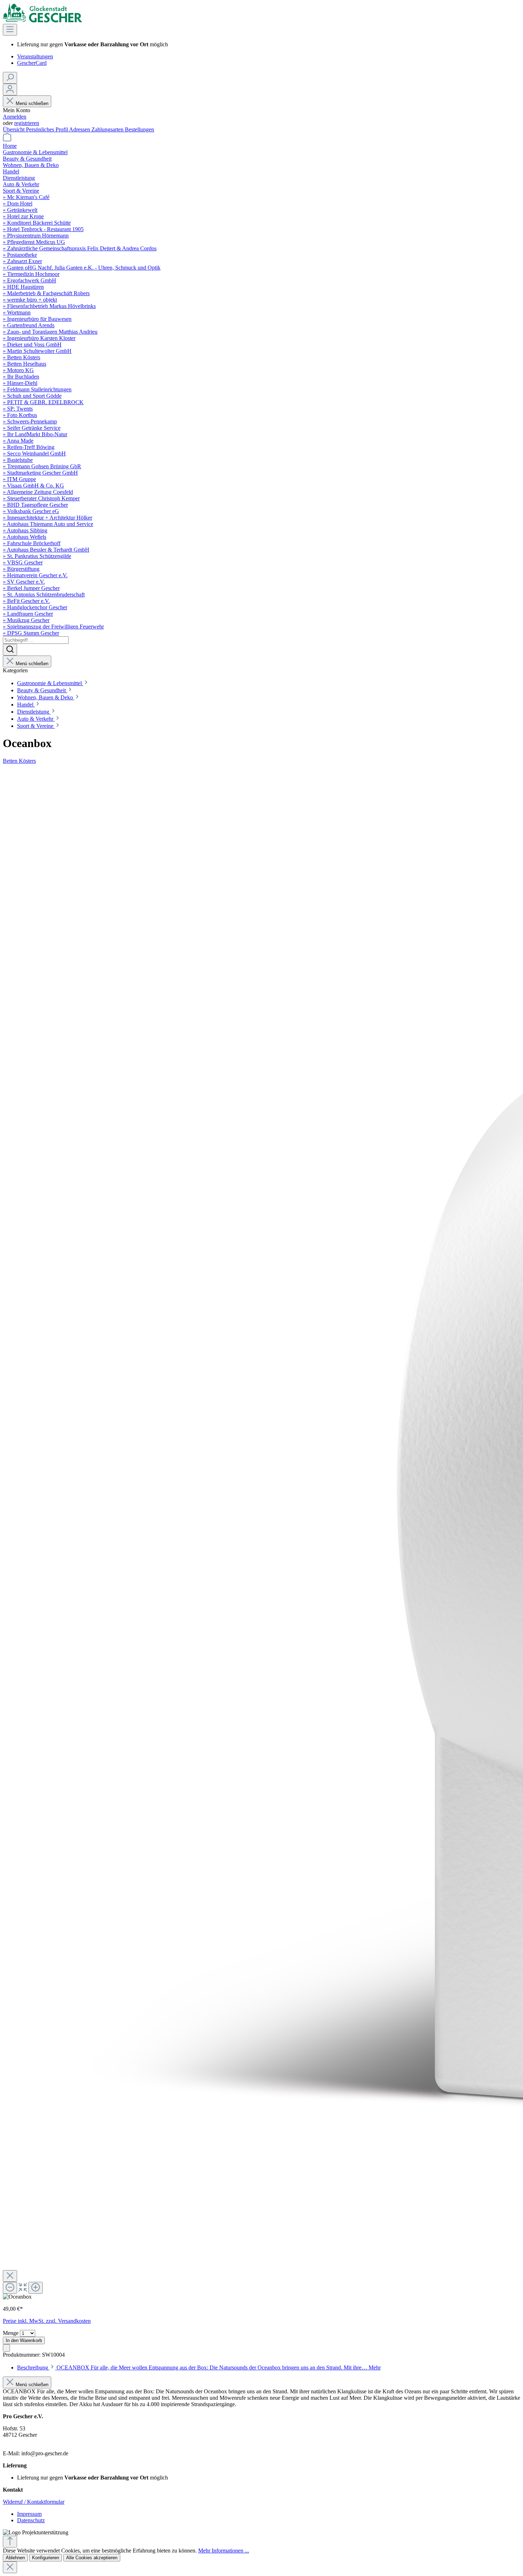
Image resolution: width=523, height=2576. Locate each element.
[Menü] (10, 30)
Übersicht (14, 129)
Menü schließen (32, 103)
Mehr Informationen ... (224, 2551)
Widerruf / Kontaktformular (34, 2502)
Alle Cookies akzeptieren (92, 2558)
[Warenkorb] (7, 139)
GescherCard (32, 63)
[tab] (199, 2368)
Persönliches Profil (47, 129)
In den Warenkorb (24, 2340)
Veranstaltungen (35, 56)
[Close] (10, 2276)
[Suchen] (10, 78)
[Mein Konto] (10, 90)
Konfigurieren (46, 2558)
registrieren (27, 123)
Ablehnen (15, 2558)
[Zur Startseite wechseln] (43, 20)
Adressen (80, 129)
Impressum (29, 2514)
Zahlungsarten (108, 129)
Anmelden (15, 117)
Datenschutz (31, 2520)
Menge (11, 2333)
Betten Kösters (19, 761)
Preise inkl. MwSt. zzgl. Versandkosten (47, 2321)
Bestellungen (139, 129)
